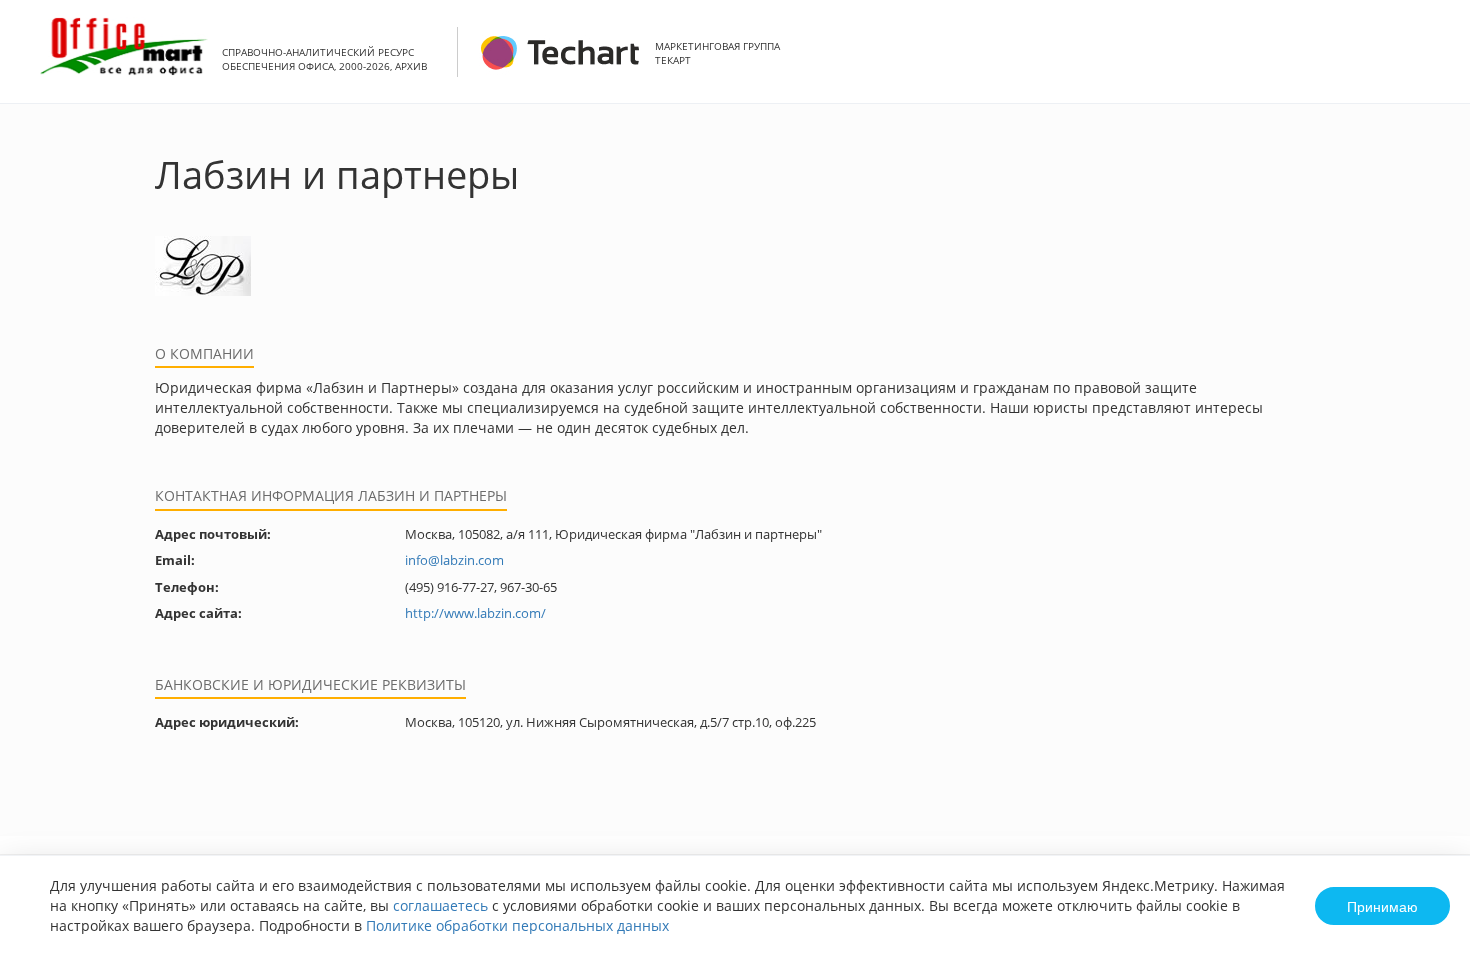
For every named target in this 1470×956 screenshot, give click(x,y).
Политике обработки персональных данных (517, 925)
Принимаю (1382, 906)
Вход (1424, 62)
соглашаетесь (440, 905)
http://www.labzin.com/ (475, 613)
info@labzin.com (454, 560)
